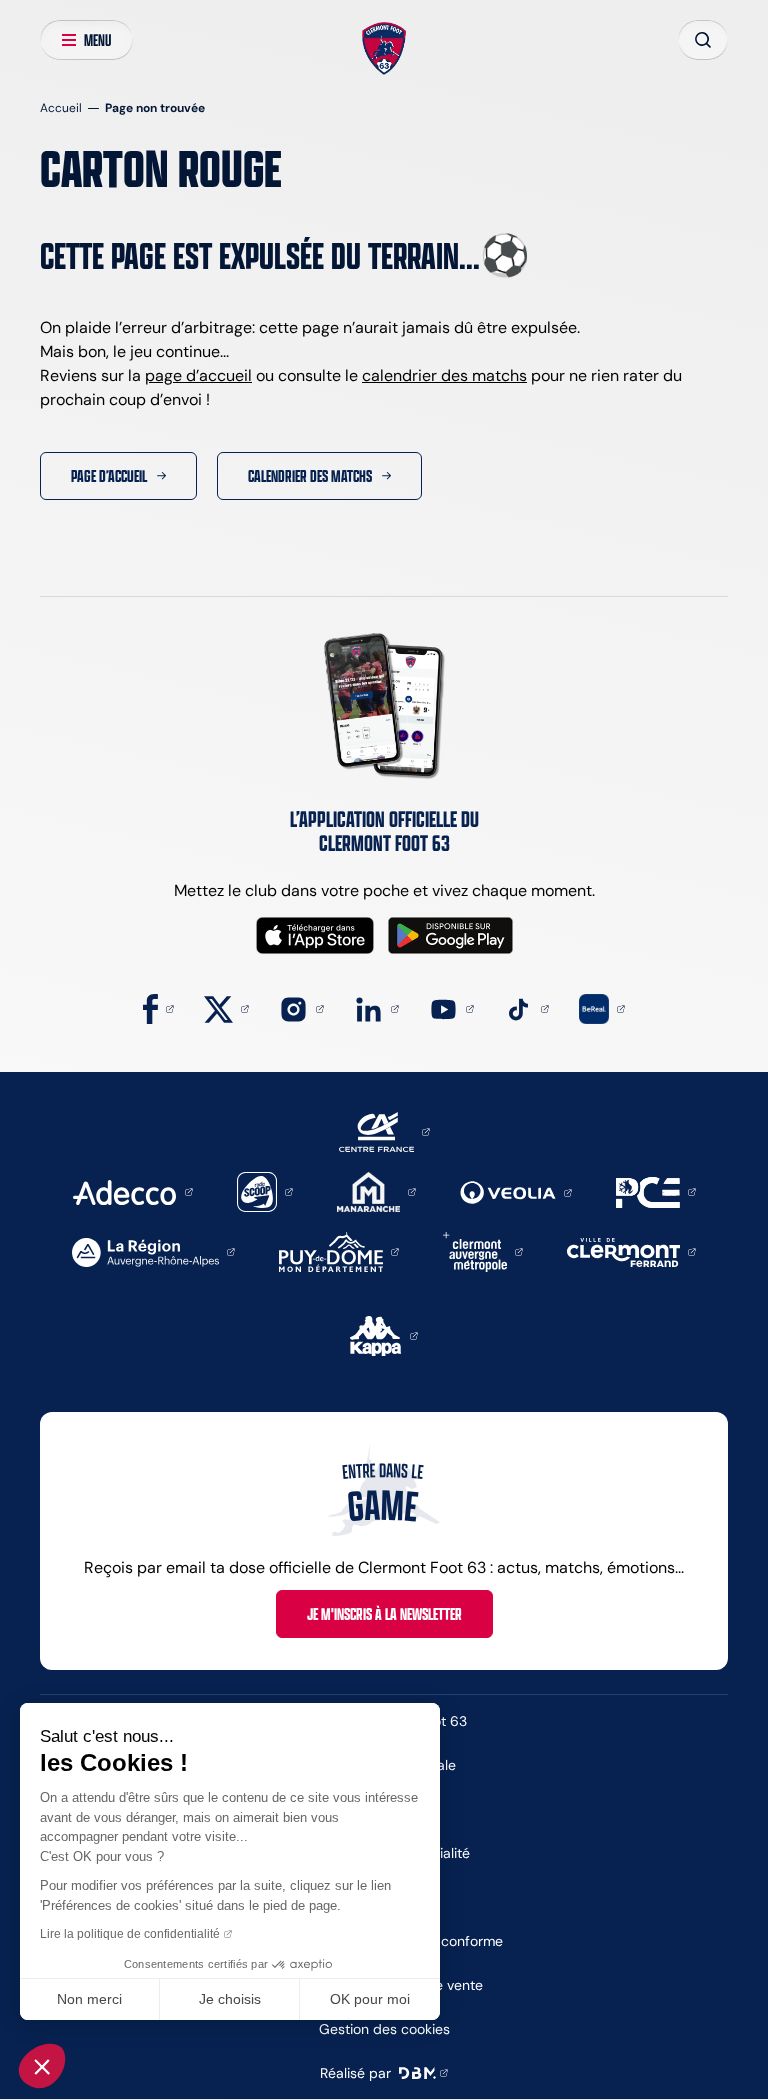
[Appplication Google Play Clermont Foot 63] (450, 935)
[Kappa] (384, 1334)
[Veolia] (516, 1191)
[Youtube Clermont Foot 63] (451, 1007)
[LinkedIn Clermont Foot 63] (376, 1007)
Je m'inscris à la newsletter (384, 1614)
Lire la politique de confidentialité (130, 1934)
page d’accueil (198, 375)
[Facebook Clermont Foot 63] (158, 1007)
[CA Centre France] (384, 1130)
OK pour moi (370, 1999)
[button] (42, 2066)
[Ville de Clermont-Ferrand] (631, 1250)
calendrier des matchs (444, 375)
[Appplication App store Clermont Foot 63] (315, 935)
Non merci (89, 1999)
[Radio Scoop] (265, 1190)
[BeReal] (602, 1007)
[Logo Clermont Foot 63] (384, 49)
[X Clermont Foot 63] (226, 1007)
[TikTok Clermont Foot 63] (526, 1007)
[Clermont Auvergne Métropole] (483, 1250)
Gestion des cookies (384, 2029)
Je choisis (230, 1999)
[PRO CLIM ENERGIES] (656, 1190)
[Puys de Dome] (339, 1250)
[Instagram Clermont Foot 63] (301, 1007)
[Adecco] (132, 1190)
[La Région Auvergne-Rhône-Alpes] (153, 1250)
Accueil (61, 107)
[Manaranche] (376, 1190)
